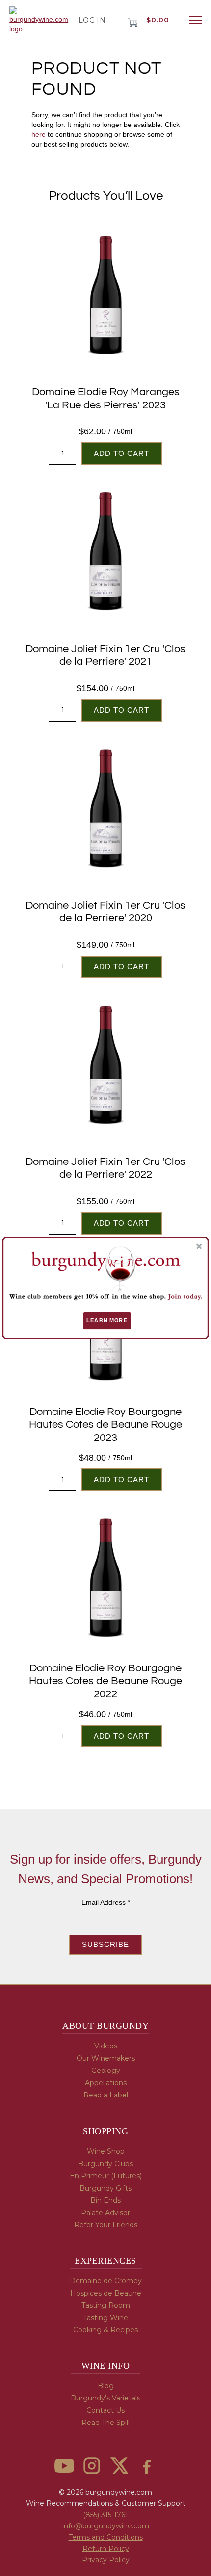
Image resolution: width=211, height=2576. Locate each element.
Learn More (107, 1320)
